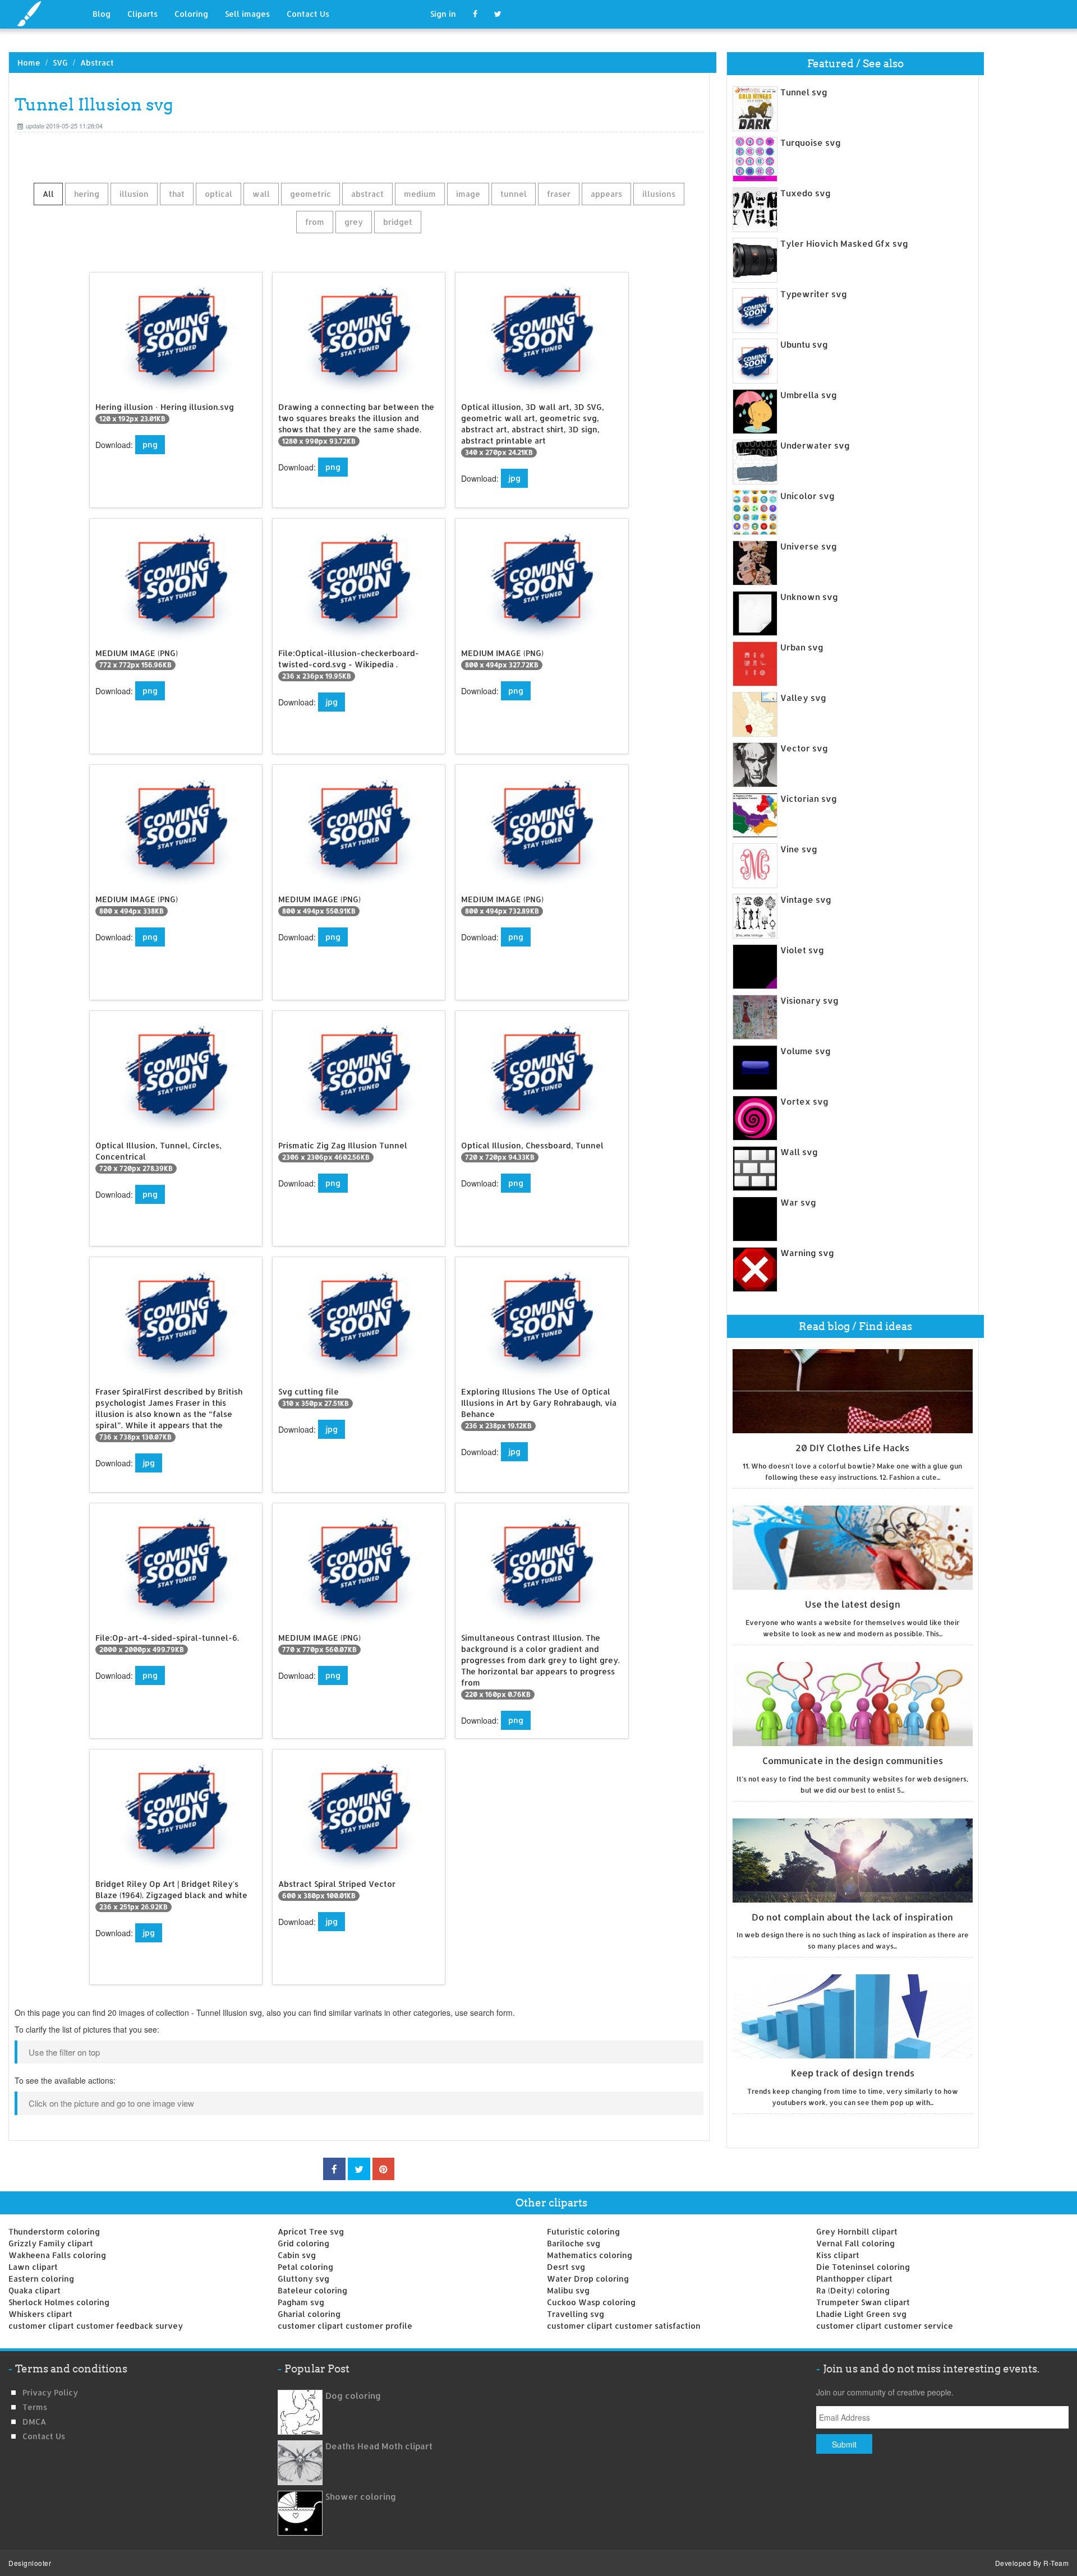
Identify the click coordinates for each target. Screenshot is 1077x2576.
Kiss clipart (838, 2255)
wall (261, 194)
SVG (60, 63)
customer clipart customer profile (345, 2326)
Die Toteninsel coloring (863, 2267)
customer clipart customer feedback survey (96, 2326)
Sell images (247, 14)
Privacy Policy (50, 2392)
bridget (398, 222)
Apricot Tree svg (311, 2231)
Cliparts (142, 14)
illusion (134, 194)
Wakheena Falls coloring (57, 2255)
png (150, 444)
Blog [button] (102, 14)
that (177, 194)
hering (87, 194)
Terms (35, 2407)
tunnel (514, 194)
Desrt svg (566, 2267)
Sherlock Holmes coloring (59, 2302)
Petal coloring (305, 2267)
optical (218, 194)
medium (420, 194)
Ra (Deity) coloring (853, 2290)
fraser (559, 194)
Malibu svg (568, 2290)
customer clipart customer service (885, 2326)
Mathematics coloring (590, 2255)
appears (606, 194)
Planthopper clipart (854, 2279)
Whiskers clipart (40, 2314)
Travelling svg (576, 2314)
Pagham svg (301, 2302)
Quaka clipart (34, 2290)
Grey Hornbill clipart (857, 2231)
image (468, 194)
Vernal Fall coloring (855, 2243)
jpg (514, 478)
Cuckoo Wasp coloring (591, 2302)
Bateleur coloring (312, 2290)
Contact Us (308, 14)
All (48, 194)
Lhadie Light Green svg (861, 2314)
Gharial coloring (309, 2314)
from (315, 222)
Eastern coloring (41, 2279)
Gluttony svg (303, 2279)
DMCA (34, 2422)
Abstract (97, 63)
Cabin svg (297, 2255)
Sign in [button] (443, 14)
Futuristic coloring (583, 2231)
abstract (367, 194)
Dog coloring (353, 2396)
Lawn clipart (33, 2267)
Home (29, 63)
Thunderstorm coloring (54, 2231)
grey (354, 222)
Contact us (44, 2436)
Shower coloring (361, 2497)
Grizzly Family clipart (51, 2243)
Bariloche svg (574, 2243)
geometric (310, 194)
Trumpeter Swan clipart (863, 2302)
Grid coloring (303, 2243)
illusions (659, 194)
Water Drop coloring (588, 2279)
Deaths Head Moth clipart (379, 2446)
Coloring (191, 14)
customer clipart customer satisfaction (624, 2326)
